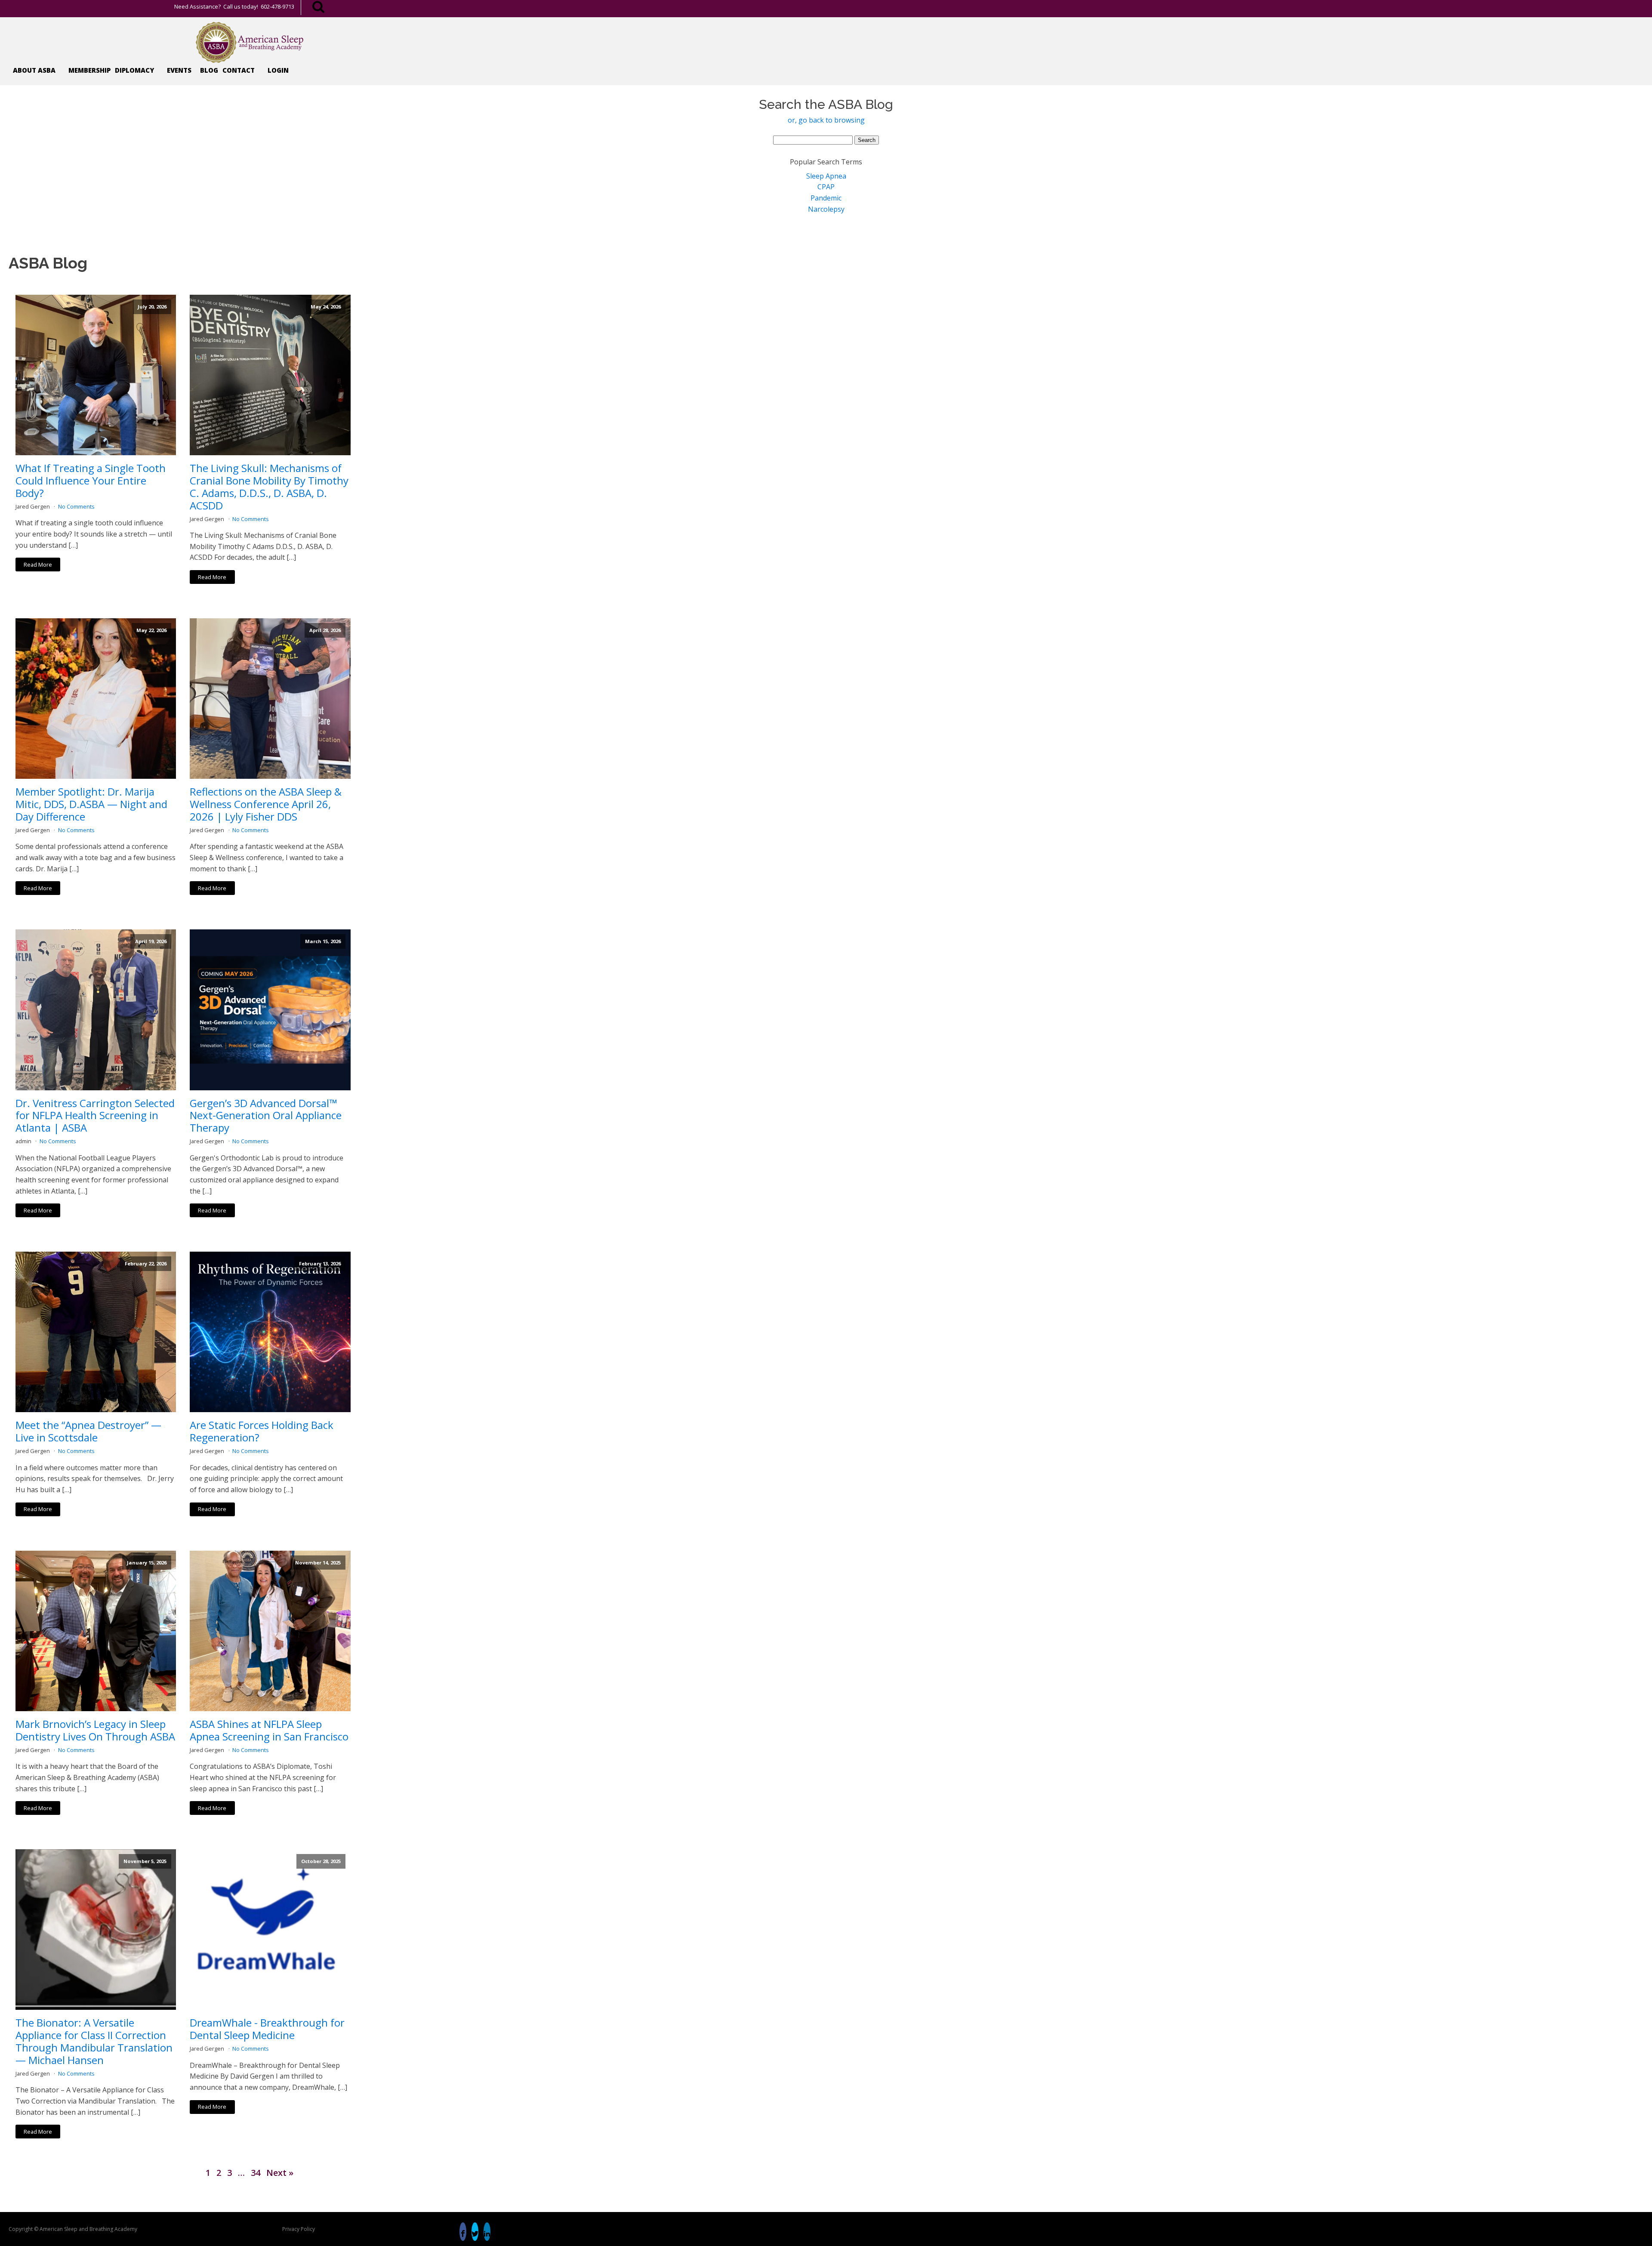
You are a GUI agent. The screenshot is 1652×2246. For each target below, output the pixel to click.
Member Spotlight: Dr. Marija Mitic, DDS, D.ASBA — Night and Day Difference (91, 804)
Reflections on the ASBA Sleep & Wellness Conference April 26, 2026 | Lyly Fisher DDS (266, 804)
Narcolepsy (826, 209)
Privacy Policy (299, 2229)
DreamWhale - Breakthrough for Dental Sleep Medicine (267, 2029)
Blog (209, 70)
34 (256, 2173)
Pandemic (826, 198)
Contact (239, 70)
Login (278, 70)
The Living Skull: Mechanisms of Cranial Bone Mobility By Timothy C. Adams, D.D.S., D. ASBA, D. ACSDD (269, 487)
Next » (280, 2173)
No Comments (76, 506)
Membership (89, 70)
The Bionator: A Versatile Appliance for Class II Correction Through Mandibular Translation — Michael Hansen (94, 2041)
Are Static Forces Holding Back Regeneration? (262, 1432)
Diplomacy (134, 70)
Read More (38, 565)
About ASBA (34, 70)
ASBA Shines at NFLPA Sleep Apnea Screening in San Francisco (269, 1731)
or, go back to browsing (826, 120)
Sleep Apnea (826, 176)
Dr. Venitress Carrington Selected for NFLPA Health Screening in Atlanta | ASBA (95, 1116)
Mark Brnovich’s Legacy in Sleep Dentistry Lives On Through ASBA (95, 1731)
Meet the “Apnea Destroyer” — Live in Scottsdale (88, 1432)
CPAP (826, 187)
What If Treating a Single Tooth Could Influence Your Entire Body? (91, 481)
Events (179, 70)
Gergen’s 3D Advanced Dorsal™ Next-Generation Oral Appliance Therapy (266, 1116)
